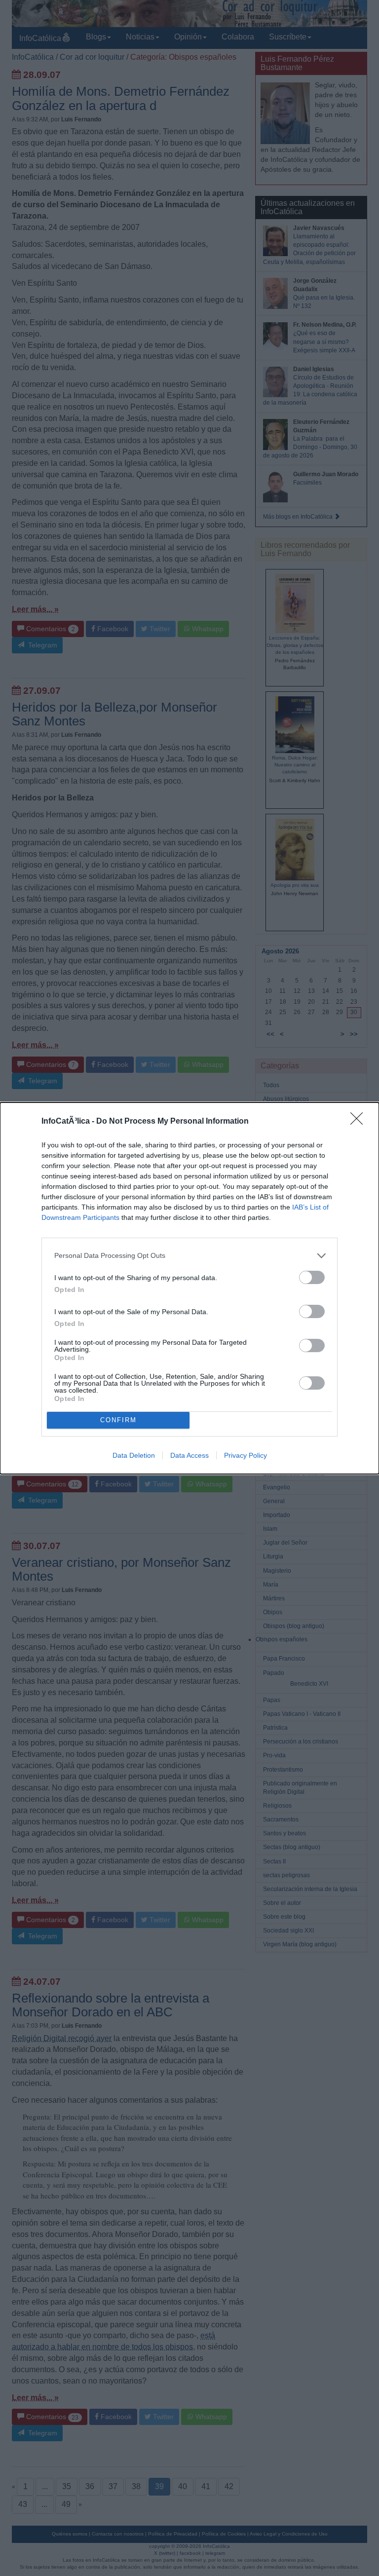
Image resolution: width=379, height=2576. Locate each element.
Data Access (189, 1455)
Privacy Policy (246, 1455)
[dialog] (189, 1288)
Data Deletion (134, 1455)
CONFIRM (118, 1420)
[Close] (360, 1122)
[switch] (312, 1277)
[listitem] (189, 1256)
